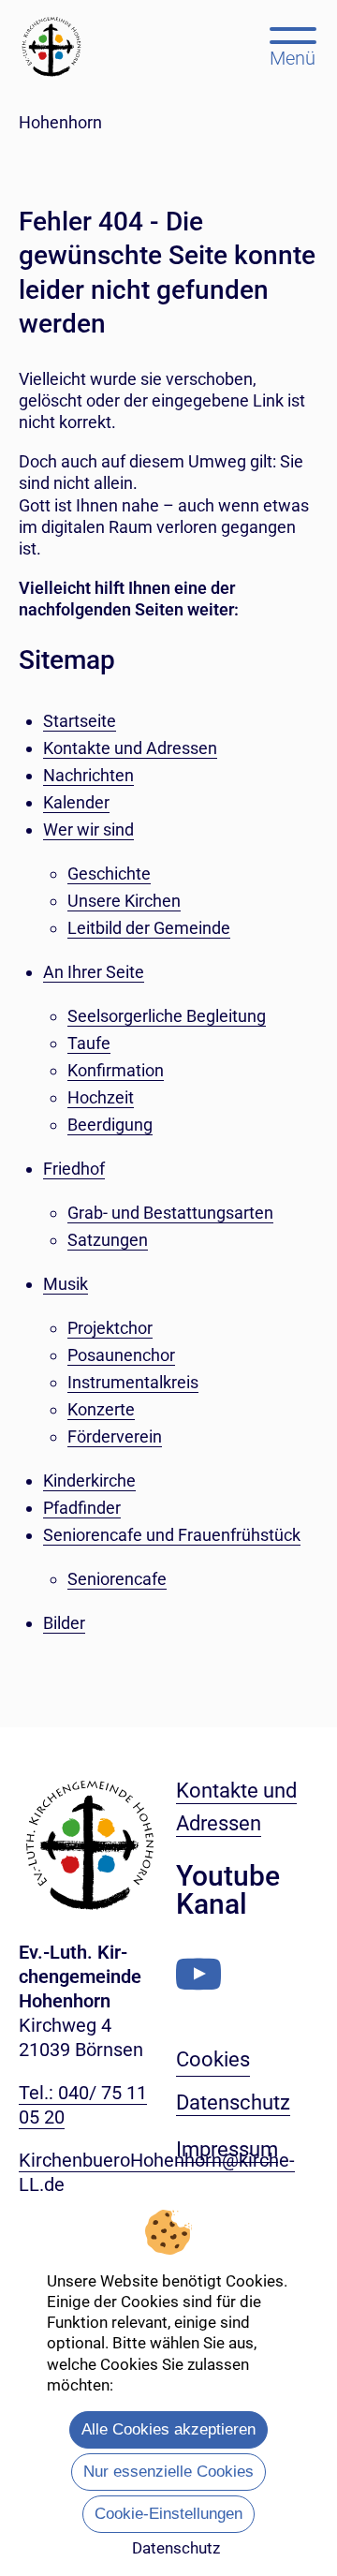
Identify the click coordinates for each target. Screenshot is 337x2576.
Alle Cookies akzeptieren (168, 2429)
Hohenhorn (60, 122)
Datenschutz (176, 2548)
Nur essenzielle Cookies (168, 2472)
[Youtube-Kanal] (198, 1974)
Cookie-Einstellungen (168, 2514)
